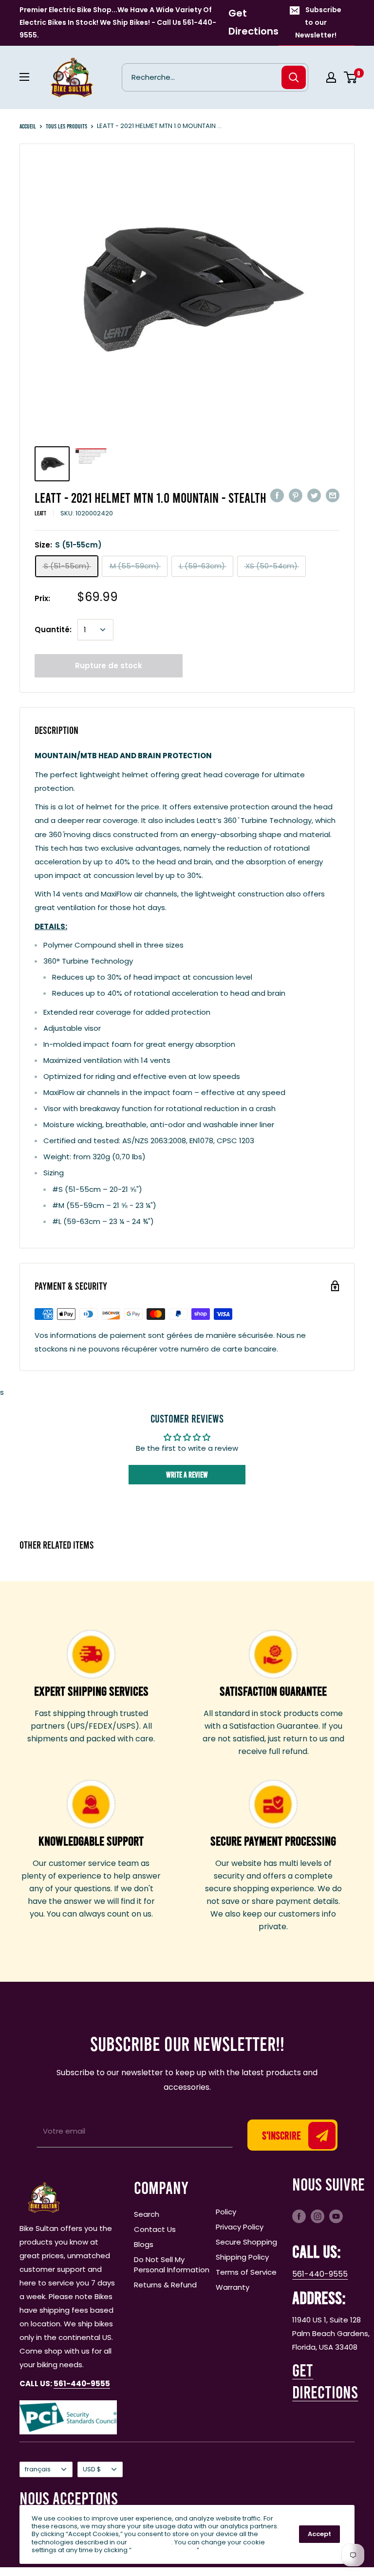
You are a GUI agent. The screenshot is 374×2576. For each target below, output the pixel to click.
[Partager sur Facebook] (277, 495)
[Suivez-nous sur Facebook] (299, 2216)
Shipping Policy (242, 2257)
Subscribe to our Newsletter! (318, 22)
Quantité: (53, 630)
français (38, 2469)
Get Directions (253, 22)
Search (147, 2214)
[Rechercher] (294, 77)
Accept (319, 2534)
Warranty (233, 2287)
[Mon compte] (331, 77)
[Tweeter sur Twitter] (314, 495)
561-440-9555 (320, 2274)
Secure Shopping (246, 2242)
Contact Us (155, 2229)
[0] (351, 77)
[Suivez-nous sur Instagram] (318, 2216)
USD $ (92, 2469)
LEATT (40, 513)
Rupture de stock (109, 666)
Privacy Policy (240, 2227)
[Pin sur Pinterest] (296, 495)
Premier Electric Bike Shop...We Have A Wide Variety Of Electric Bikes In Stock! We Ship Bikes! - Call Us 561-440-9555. (118, 22)
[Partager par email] (333, 495)
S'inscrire (281, 2135)
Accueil (28, 126)
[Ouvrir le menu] (24, 77)
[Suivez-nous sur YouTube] (336, 2216)
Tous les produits (66, 126)
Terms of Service (246, 2272)
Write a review (187, 1474)
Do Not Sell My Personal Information (172, 2265)
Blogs (144, 2244)
